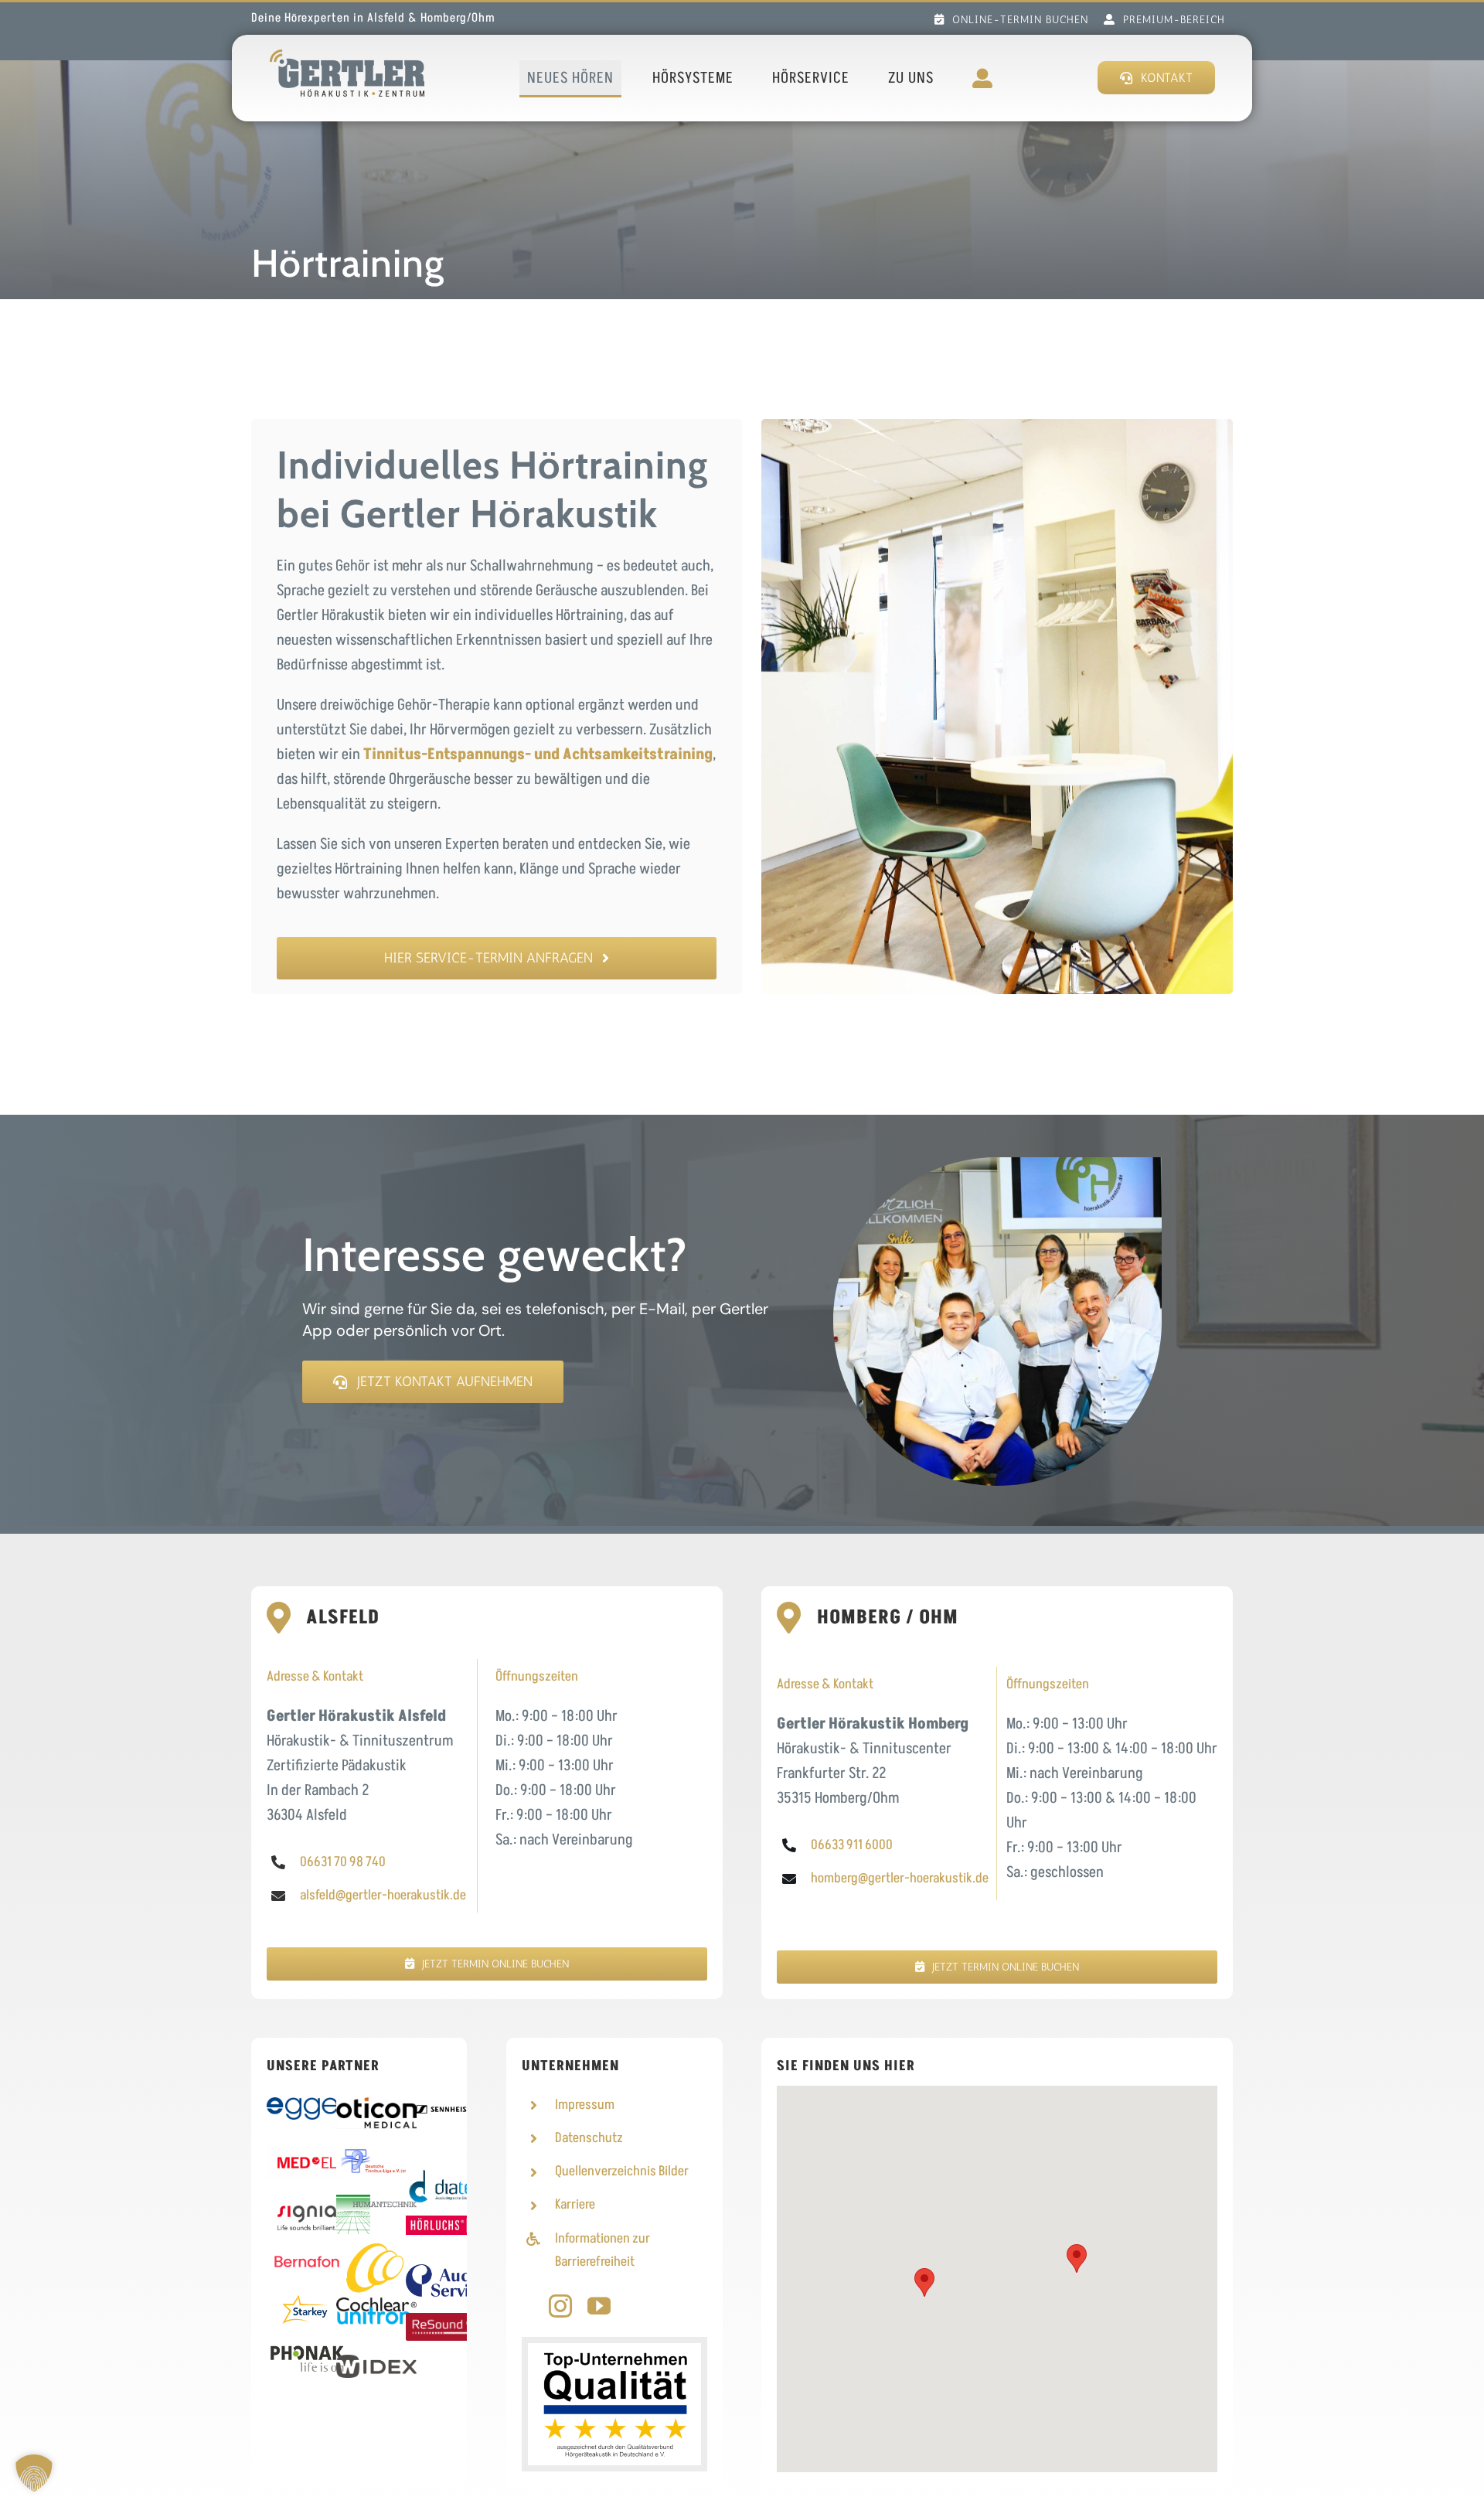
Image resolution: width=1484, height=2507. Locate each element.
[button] (1077, 2258)
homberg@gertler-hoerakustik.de (900, 1878)
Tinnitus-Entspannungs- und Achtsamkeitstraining (538, 754)
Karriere (575, 2204)
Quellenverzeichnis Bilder (622, 2171)
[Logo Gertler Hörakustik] (347, 57)
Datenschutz (589, 2138)
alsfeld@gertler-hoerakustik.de (383, 1895)
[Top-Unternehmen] (614, 2351)
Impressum (585, 2105)
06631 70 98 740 (343, 1862)
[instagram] (560, 2306)
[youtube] (599, 2306)
